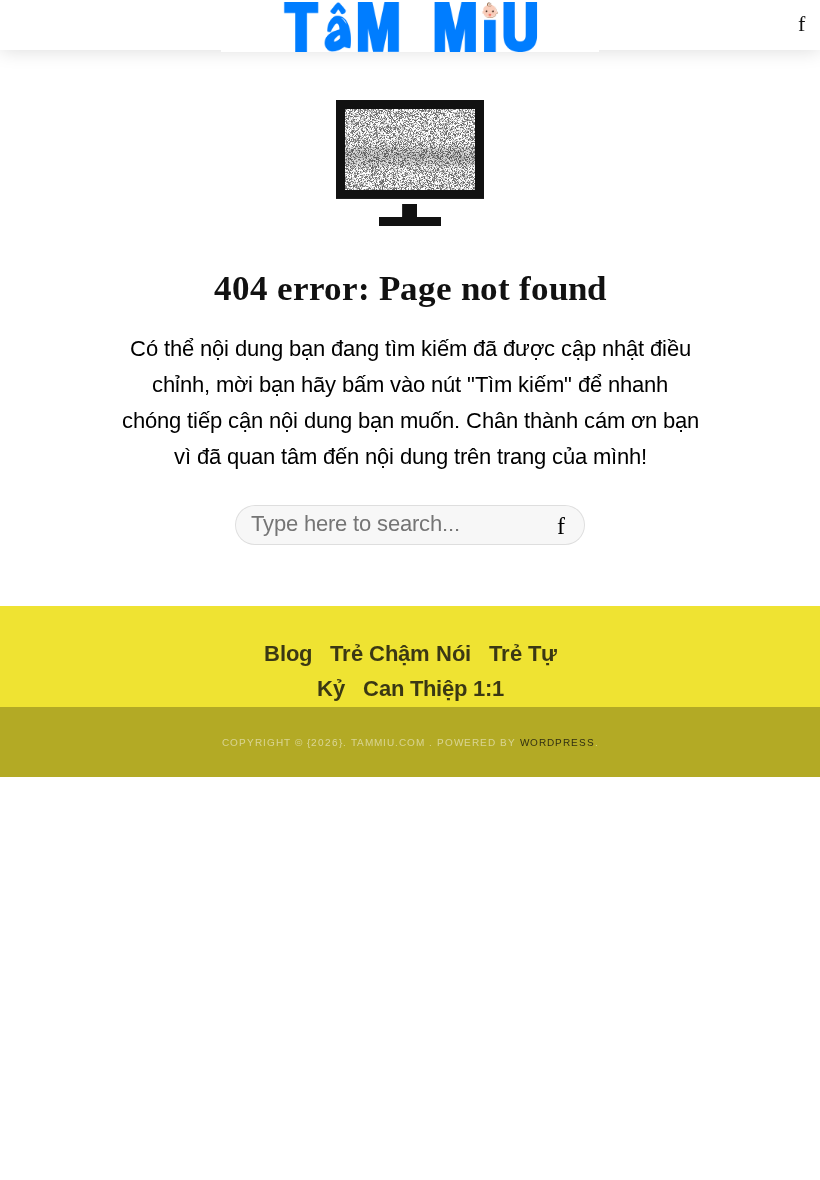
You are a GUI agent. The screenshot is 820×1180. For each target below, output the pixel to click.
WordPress (557, 742)
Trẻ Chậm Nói (400, 653)
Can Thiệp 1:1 (433, 688)
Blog (288, 653)
